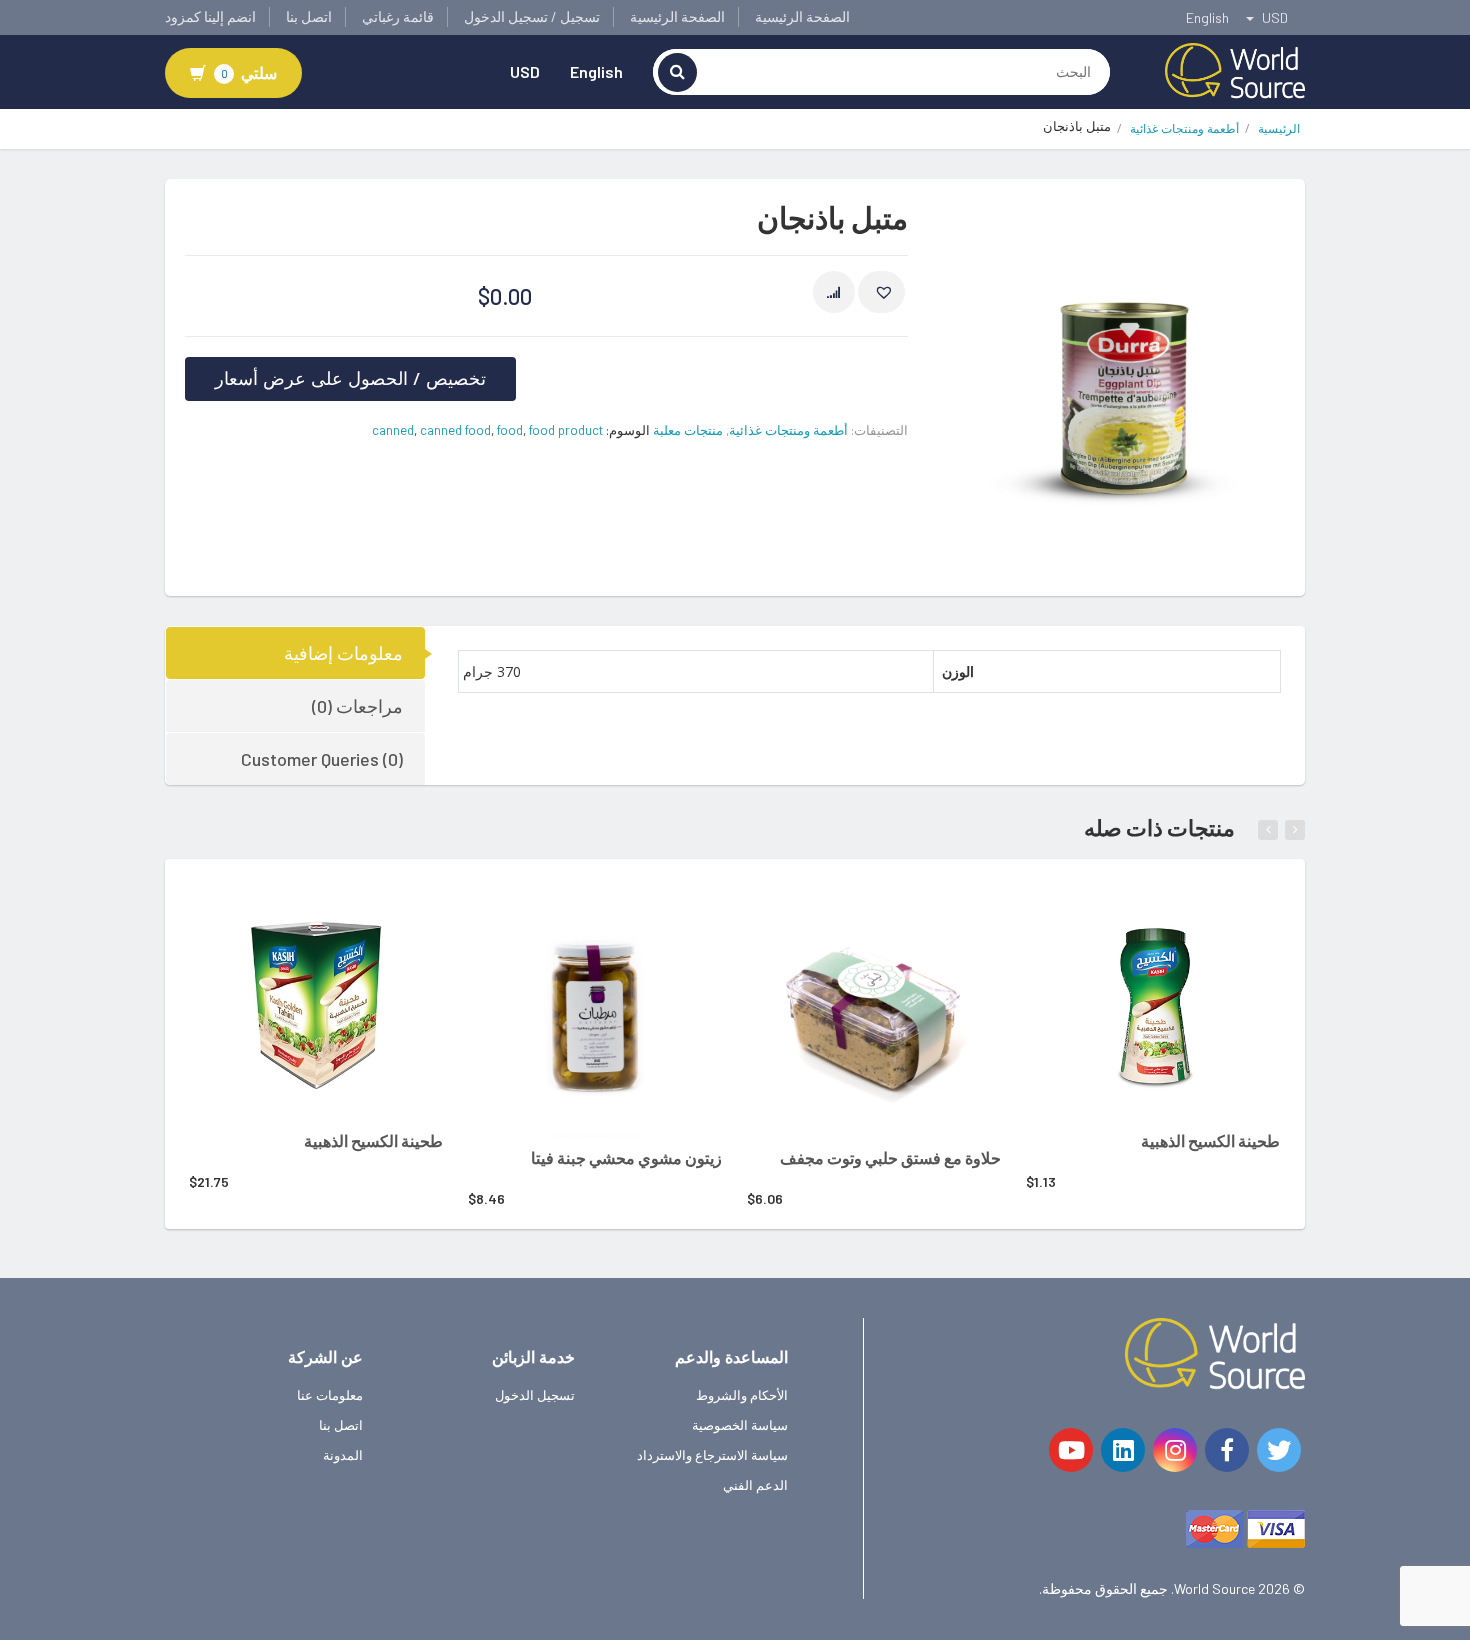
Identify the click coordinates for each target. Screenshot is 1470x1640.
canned (393, 430)
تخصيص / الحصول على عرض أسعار (350, 378)
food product (566, 430)
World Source (1214, 1588)
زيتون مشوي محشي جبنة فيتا (626, 1157)
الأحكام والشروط (742, 1395)
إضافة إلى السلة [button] (288, 912)
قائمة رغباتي (398, 16)
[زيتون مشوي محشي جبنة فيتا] (595, 1011)
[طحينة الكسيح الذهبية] (316, 1002)
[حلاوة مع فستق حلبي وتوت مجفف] (874, 1011)
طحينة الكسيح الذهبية (373, 1140)
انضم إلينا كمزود (210, 16)
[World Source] (1235, 69)
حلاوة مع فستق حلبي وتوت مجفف (890, 1157)
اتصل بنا (309, 16)
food (510, 430)
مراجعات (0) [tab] (357, 706)
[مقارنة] (834, 292)
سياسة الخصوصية (740, 1425)
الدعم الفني (755, 1485)
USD (525, 71)
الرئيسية (1279, 128)
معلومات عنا (330, 1395)
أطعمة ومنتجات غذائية (1184, 128)
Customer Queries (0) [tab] (322, 759)
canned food (455, 430)
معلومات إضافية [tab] (343, 653)
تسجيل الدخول (535, 1395)
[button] (881, 292)
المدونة (343, 1455)
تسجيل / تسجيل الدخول (532, 16)
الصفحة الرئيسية (802, 16)
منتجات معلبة (688, 430)
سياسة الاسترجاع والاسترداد (712, 1455)
